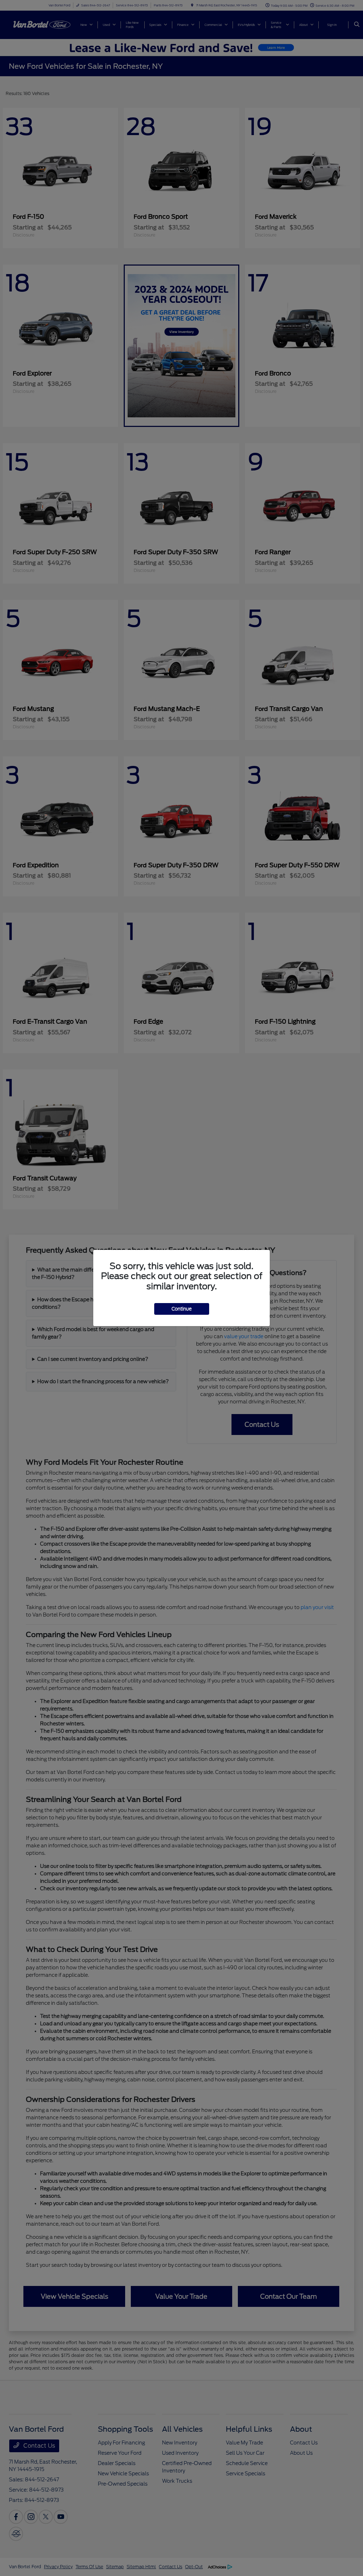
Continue (182, 1309)
